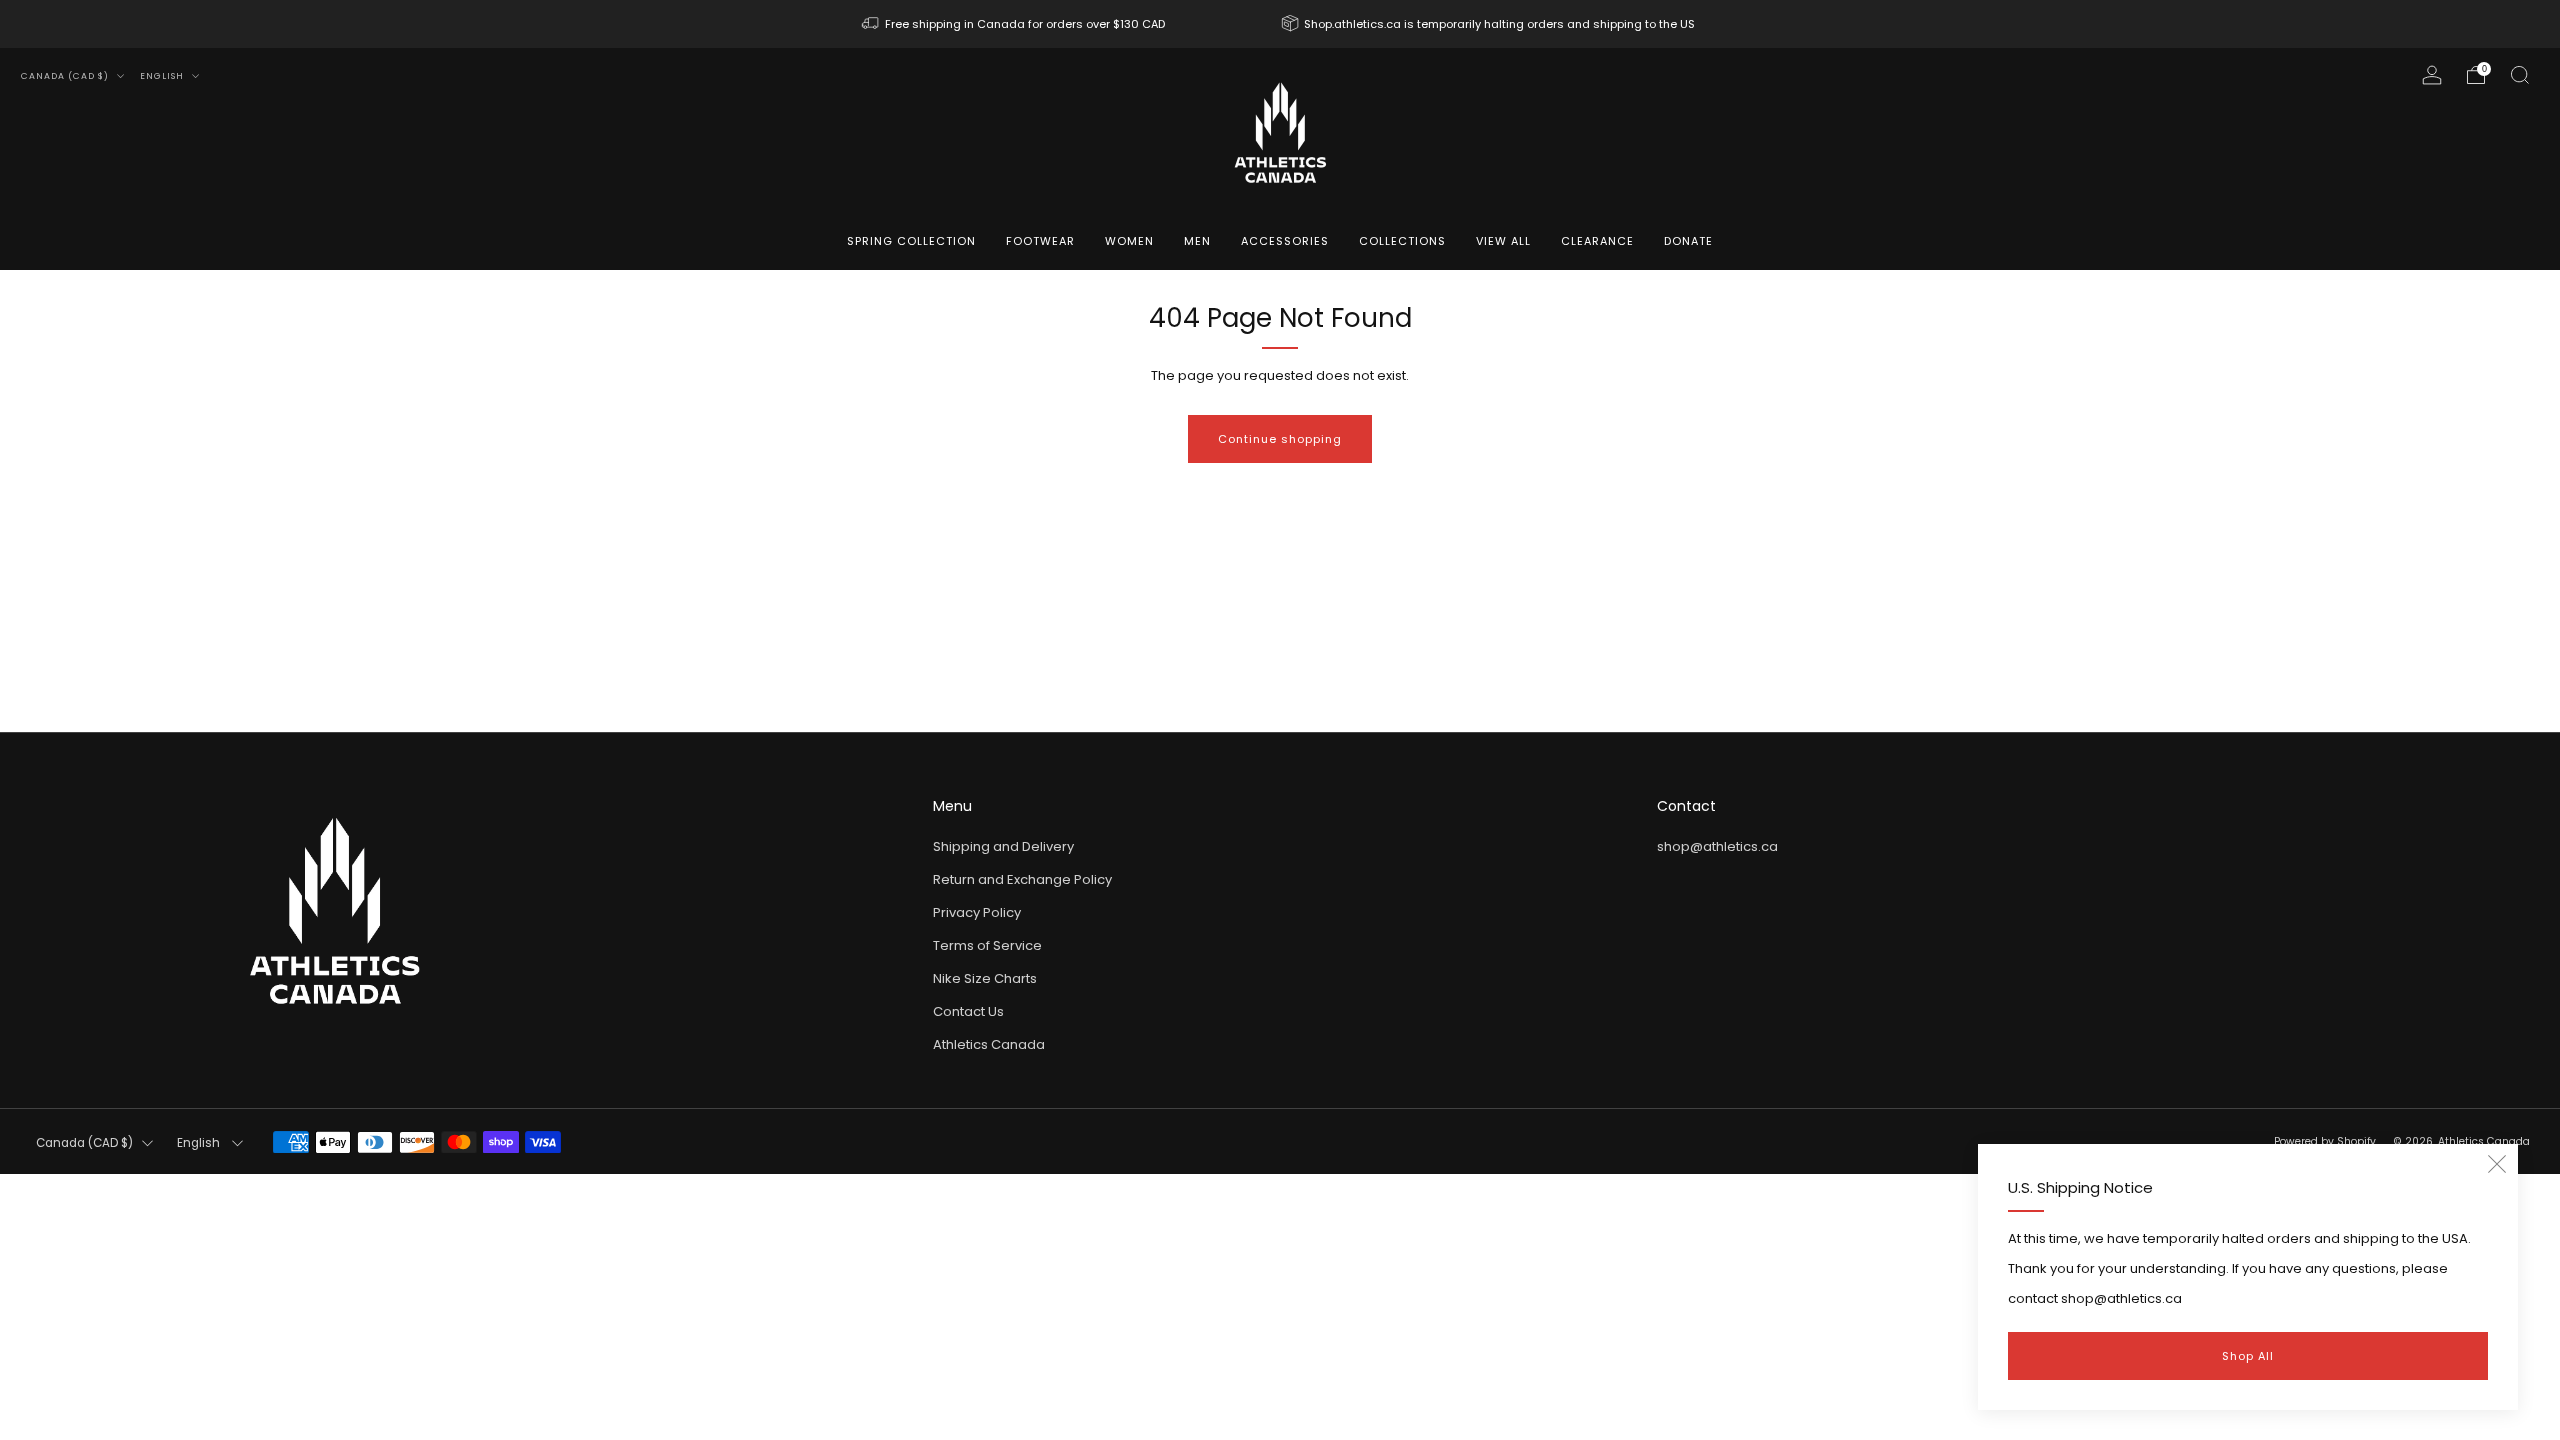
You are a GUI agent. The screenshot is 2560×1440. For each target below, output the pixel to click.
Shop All (2248, 1356)
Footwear (1040, 241)
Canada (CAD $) (66, 76)
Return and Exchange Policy (1022, 879)
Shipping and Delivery (1003, 846)
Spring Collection (911, 241)
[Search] (2520, 75)
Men (1197, 241)
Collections (1402, 241)
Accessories (1285, 241)
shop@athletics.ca (1717, 846)
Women (1129, 241)
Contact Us (968, 1011)
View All (1503, 241)
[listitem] (1015, 24)
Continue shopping (1280, 439)
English (163, 76)
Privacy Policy (977, 912)
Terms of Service (987, 945)
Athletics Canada (989, 1044)
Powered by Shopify (2325, 1141)
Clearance (1597, 241)
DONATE (1688, 241)
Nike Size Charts (985, 978)
